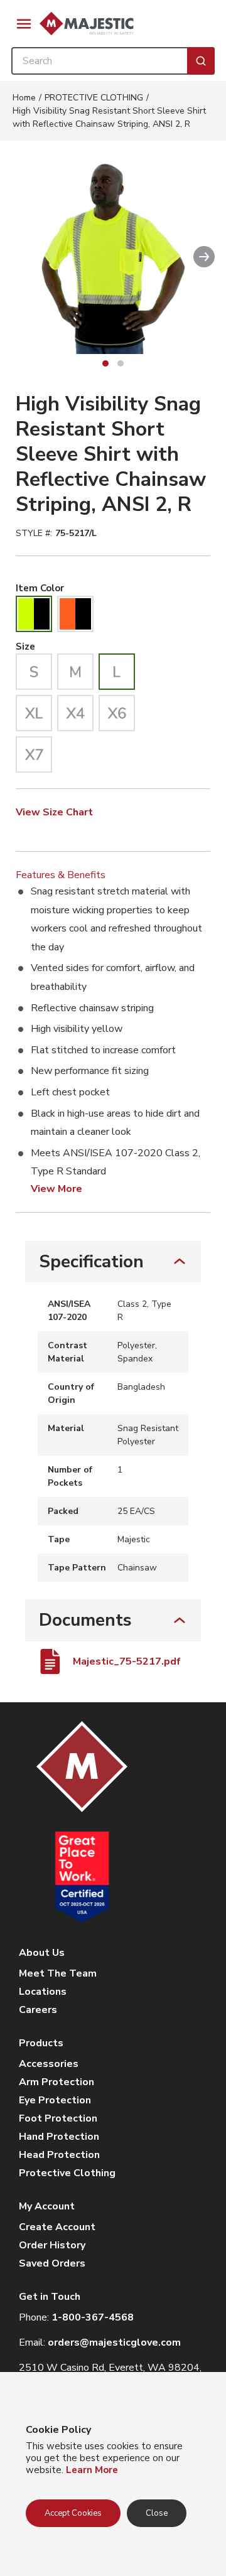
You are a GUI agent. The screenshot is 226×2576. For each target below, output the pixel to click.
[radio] (34, 614)
